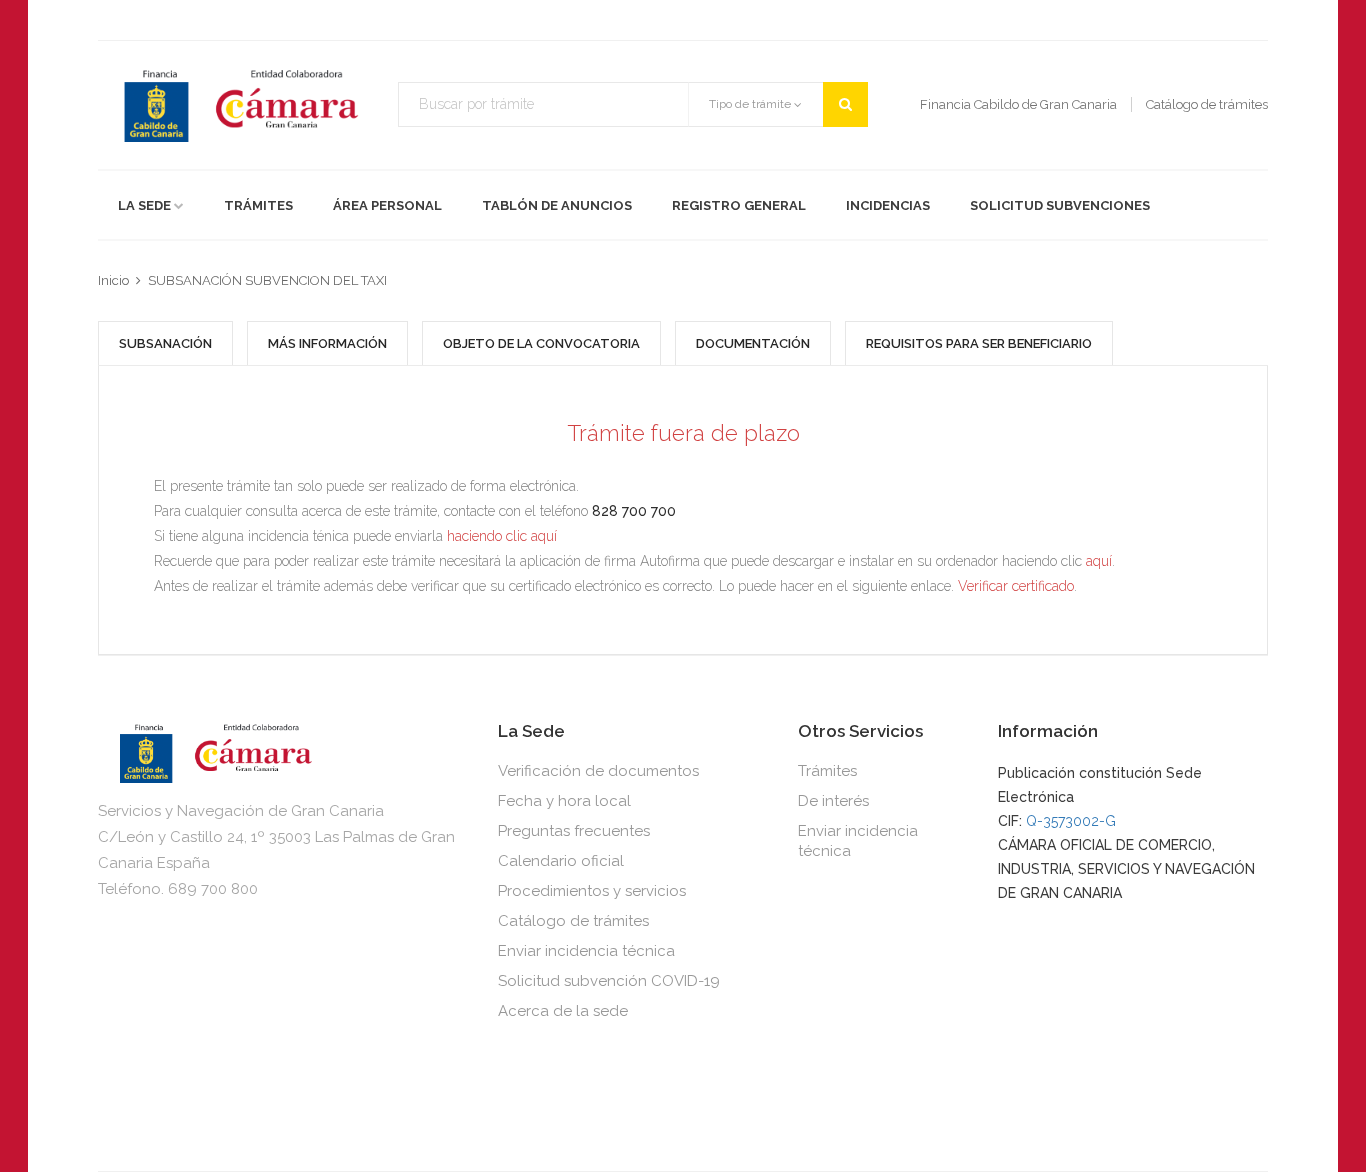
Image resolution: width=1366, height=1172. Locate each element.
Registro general (739, 205)
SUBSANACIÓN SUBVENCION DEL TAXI (267, 280)
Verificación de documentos (598, 771)
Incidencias (888, 205)
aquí (1099, 561)
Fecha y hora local (564, 801)
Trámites (258, 205)
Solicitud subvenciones (1060, 205)
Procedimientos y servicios (592, 891)
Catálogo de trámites (573, 921)
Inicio (113, 280)
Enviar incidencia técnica (586, 951)
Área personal (387, 205)
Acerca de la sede (563, 1011)
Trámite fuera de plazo (683, 433)
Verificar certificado (1016, 586)
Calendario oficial (561, 861)
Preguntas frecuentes (574, 831)
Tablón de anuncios (557, 205)
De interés (833, 801)
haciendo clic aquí (502, 536)
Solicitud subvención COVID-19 (609, 981)
